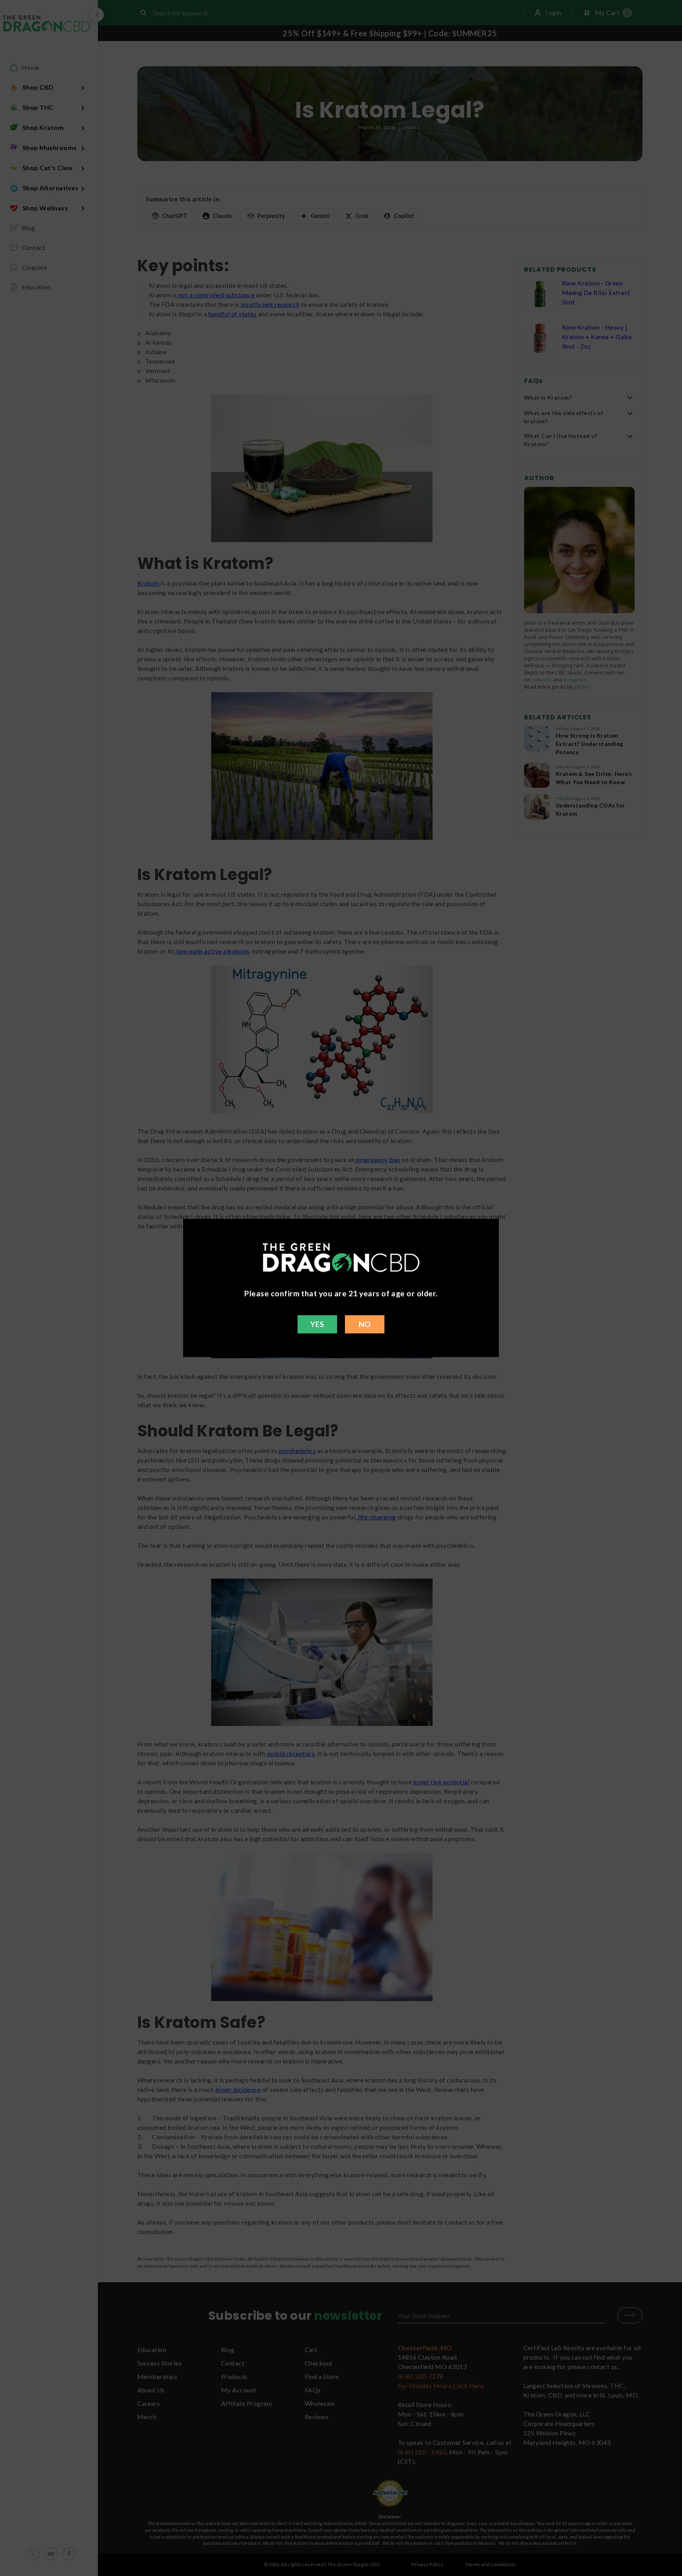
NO (365, 1324)
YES (317, 1324)
